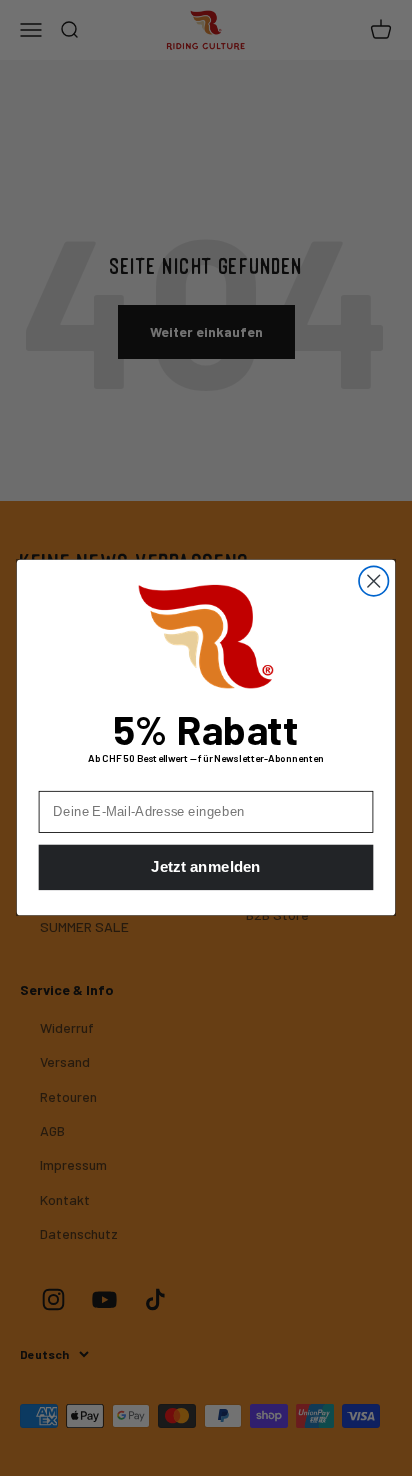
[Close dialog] (373, 581)
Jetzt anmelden (205, 868)
